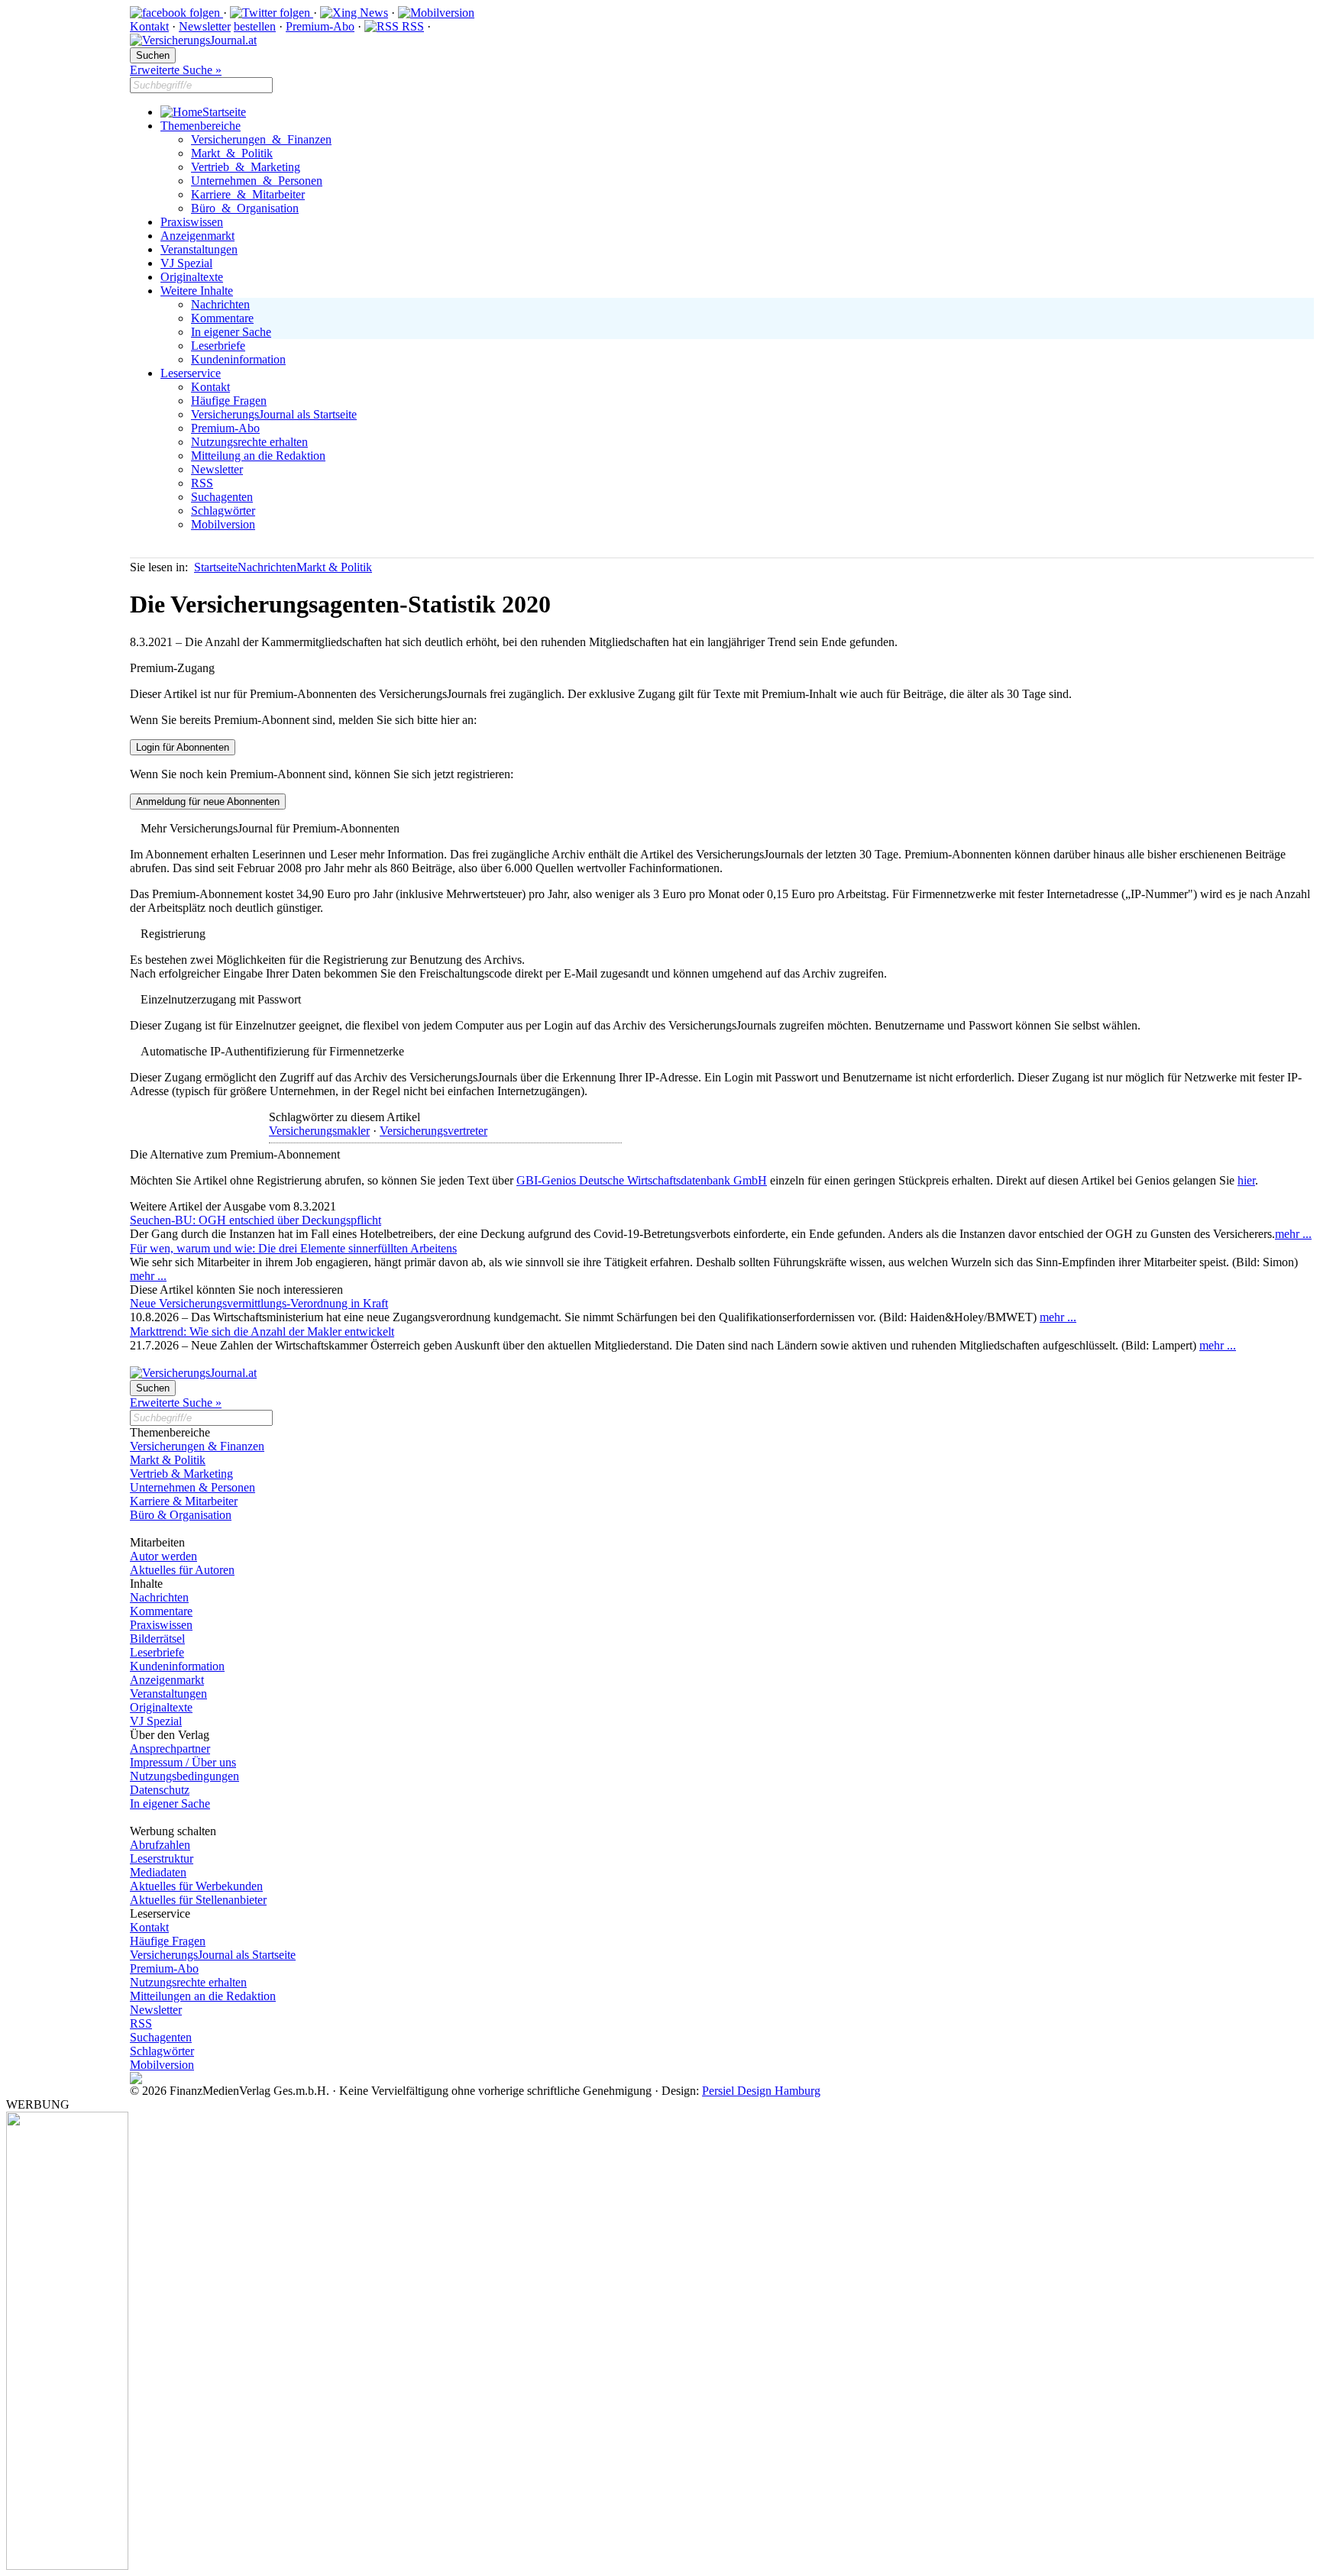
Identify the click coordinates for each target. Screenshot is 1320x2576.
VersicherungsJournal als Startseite (274, 414)
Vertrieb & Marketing (246, 167)
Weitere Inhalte (197, 291)
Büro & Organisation (245, 208)
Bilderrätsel (157, 1639)
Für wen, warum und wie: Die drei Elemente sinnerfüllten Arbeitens (293, 1248)
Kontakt (149, 26)
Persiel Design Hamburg (761, 2091)
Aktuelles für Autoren (182, 1570)
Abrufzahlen (160, 1845)
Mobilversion (223, 524)
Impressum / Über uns (183, 1762)
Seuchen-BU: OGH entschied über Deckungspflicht (256, 1220)
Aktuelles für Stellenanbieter (198, 1900)
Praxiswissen (192, 222)
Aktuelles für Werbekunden (196, 1886)
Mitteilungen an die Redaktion (203, 1996)
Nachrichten (220, 304)
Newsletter (205, 26)
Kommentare (222, 318)
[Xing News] (354, 13)
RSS (411, 26)
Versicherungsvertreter (434, 1131)
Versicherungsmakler (319, 1131)
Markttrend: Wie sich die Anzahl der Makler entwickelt (262, 1332)
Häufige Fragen (229, 401)
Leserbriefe (218, 346)
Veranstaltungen (199, 249)
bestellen (255, 26)
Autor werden (163, 1556)
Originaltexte (192, 277)
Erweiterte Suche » (176, 70)
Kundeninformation (238, 359)
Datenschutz (160, 1790)
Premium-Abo (320, 26)
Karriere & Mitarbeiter (248, 194)
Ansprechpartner (170, 1749)
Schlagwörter (223, 511)
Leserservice (191, 373)
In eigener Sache (231, 332)
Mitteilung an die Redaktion (258, 456)
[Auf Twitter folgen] (272, 13)
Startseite (224, 112)
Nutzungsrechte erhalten (249, 442)
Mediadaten (158, 1872)
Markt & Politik (232, 153)
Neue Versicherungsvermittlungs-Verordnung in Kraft (259, 1303)
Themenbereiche (201, 126)
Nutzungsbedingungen (184, 1776)
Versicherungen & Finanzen (261, 139)
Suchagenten (222, 497)
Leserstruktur (162, 1858)
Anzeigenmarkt (197, 236)
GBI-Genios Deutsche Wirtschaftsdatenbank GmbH (642, 1180)
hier (1246, 1180)
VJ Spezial (186, 263)
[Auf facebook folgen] (176, 13)
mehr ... (1293, 1234)
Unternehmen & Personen (257, 181)
